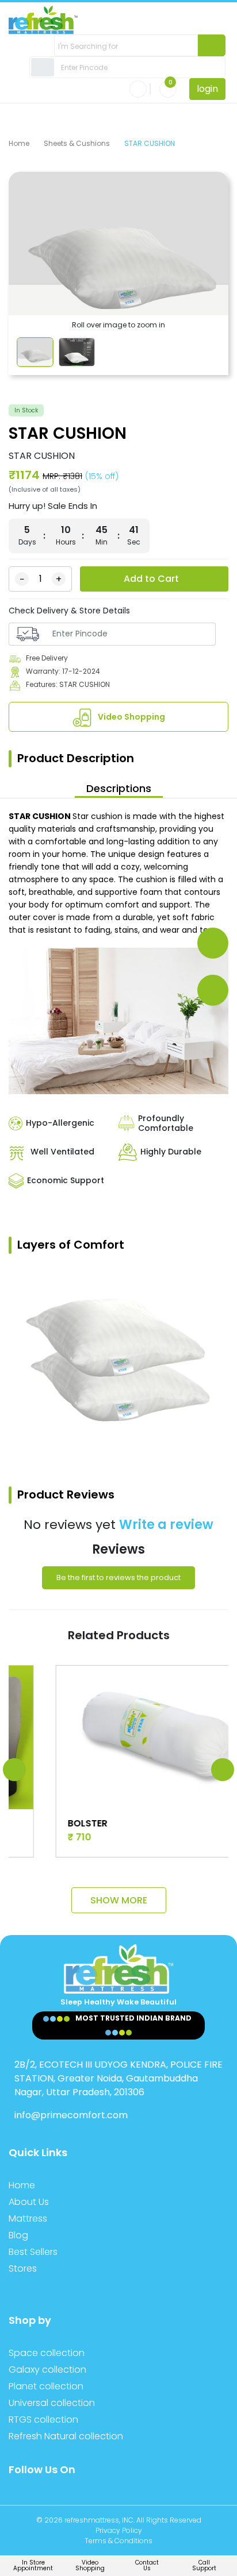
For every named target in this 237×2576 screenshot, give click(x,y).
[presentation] (14, 1770)
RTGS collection (43, 2419)
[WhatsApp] (213, 943)
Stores (23, 2268)
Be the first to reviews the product (118, 1577)
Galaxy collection (47, 2370)
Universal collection (52, 2403)
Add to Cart (151, 579)
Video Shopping (131, 717)
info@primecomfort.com (71, 2115)
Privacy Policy (119, 2530)
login (207, 89)
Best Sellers (33, 2252)
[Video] (213, 990)
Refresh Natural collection (66, 2436)
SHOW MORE (119, 1900)
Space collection (47, 2353)
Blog (18, 2235)
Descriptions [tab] (119, 788)
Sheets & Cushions (77, 143)
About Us (29, 2202)
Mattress (28, 2218)
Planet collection (46, 2386)
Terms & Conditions (118, 2541)
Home (19, 143)
